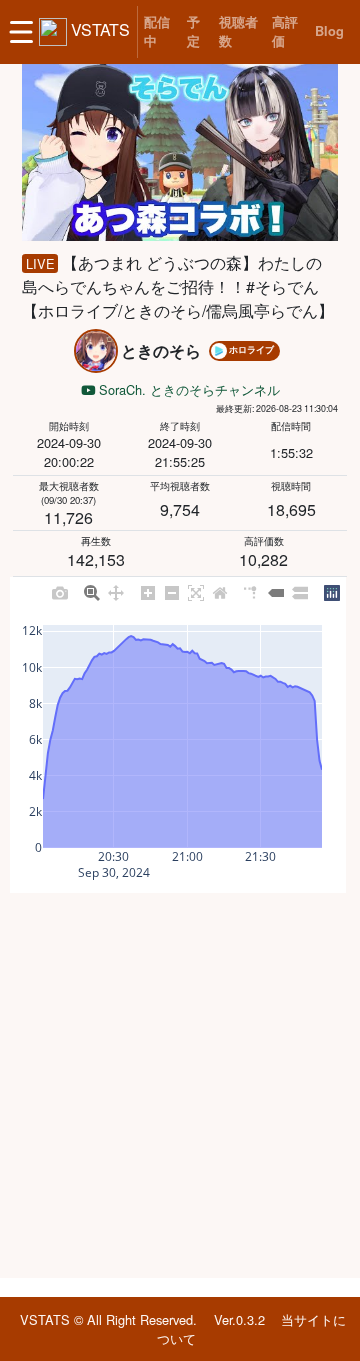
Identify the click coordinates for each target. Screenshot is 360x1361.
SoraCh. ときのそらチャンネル (187, 389)
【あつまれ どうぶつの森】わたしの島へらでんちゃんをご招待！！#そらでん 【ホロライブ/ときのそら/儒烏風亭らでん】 (178, 286)
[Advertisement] (180, 1085)
